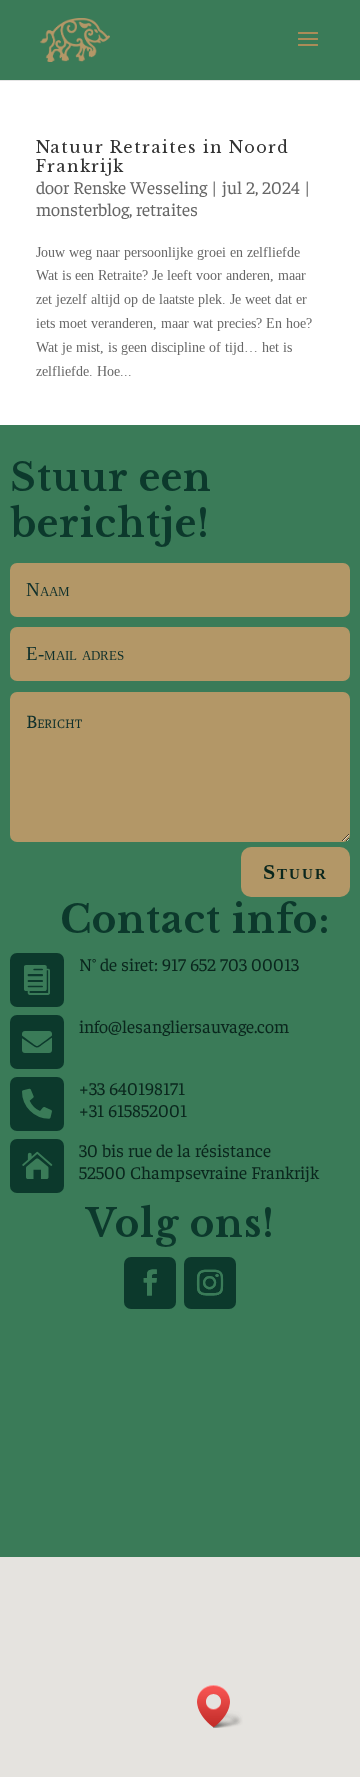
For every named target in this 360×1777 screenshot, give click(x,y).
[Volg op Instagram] (210, 1283)
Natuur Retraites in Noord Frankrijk (162, 156)
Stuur (295, 871)
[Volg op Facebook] (150, 1283)
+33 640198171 (132, 1087)
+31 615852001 (133, 1109)
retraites (167, 208)
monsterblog (82, 208)
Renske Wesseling (140, 186)
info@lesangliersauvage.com (184, 1025)
